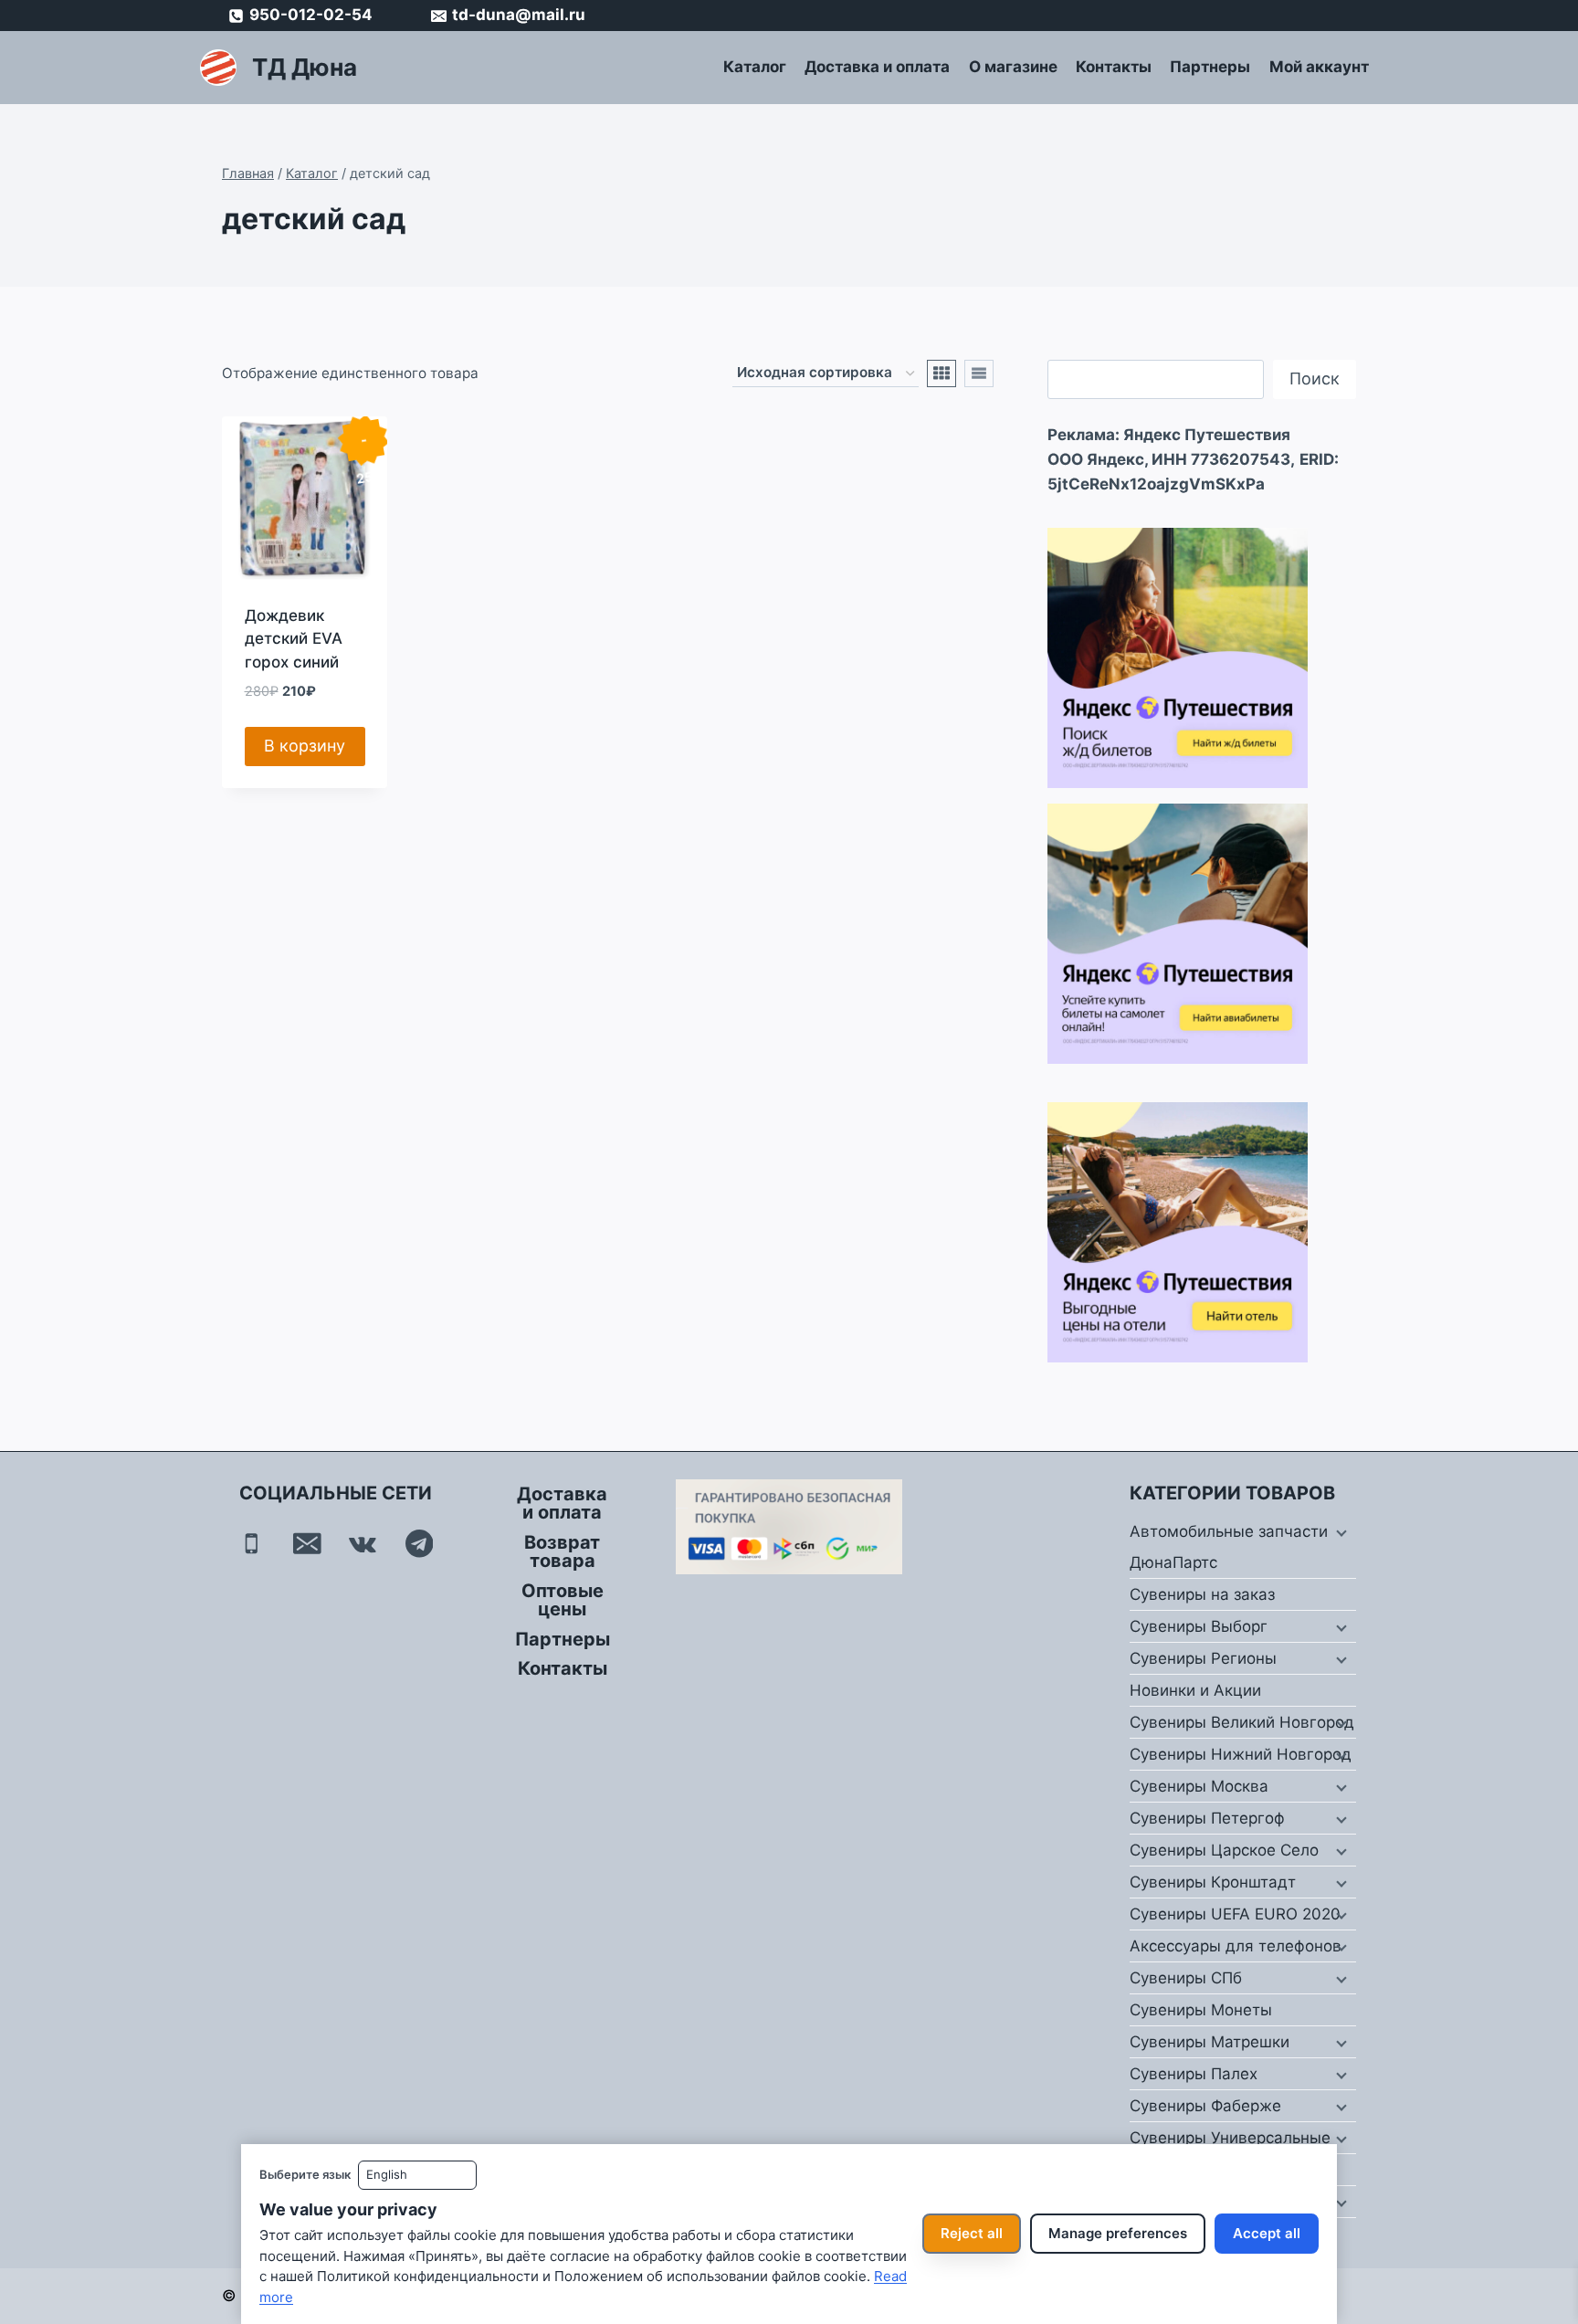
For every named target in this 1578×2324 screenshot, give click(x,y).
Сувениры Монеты (1201, 2010)
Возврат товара (562, 1551)
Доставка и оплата (877, 67)
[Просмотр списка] (979, 373)
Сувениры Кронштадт (1213, 1882)
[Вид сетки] (942, 373)
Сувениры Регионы (1203, 1658)
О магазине (1013, 67)
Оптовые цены (563, 1600)
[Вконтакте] (363, 1544)
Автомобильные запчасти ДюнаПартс (1229, 1547)
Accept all (1267, 2233)
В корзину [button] (305, 746)
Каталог (755, 67)
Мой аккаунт (1319, 67)
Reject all (972, 2233)
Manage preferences (1118, 2233)
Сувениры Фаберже (1205, 2106)
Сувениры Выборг (1199, 1626)
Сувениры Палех (1194, 2074)
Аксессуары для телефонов (1236, 1946)
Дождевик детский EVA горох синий (294, 639)
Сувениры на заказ (1202, 1594)
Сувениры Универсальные (1230, 2138)
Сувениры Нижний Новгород (1241, 1754)
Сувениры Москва (1199, 1786)
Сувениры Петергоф (1207, 1818)
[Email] (307, 1544)
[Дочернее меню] (1340, 1532)
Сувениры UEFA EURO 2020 (1235, 1914)
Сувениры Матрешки (1210, 2042)
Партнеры (1210, 67)
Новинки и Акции (1195, 1690)
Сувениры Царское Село (1224, 1850)
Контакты (1114, 67)
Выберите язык (305, 2174)
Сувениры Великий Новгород (1242, 1722)
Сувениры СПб (1186, 1978)
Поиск (1315, 379)
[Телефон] (252, 1544)
